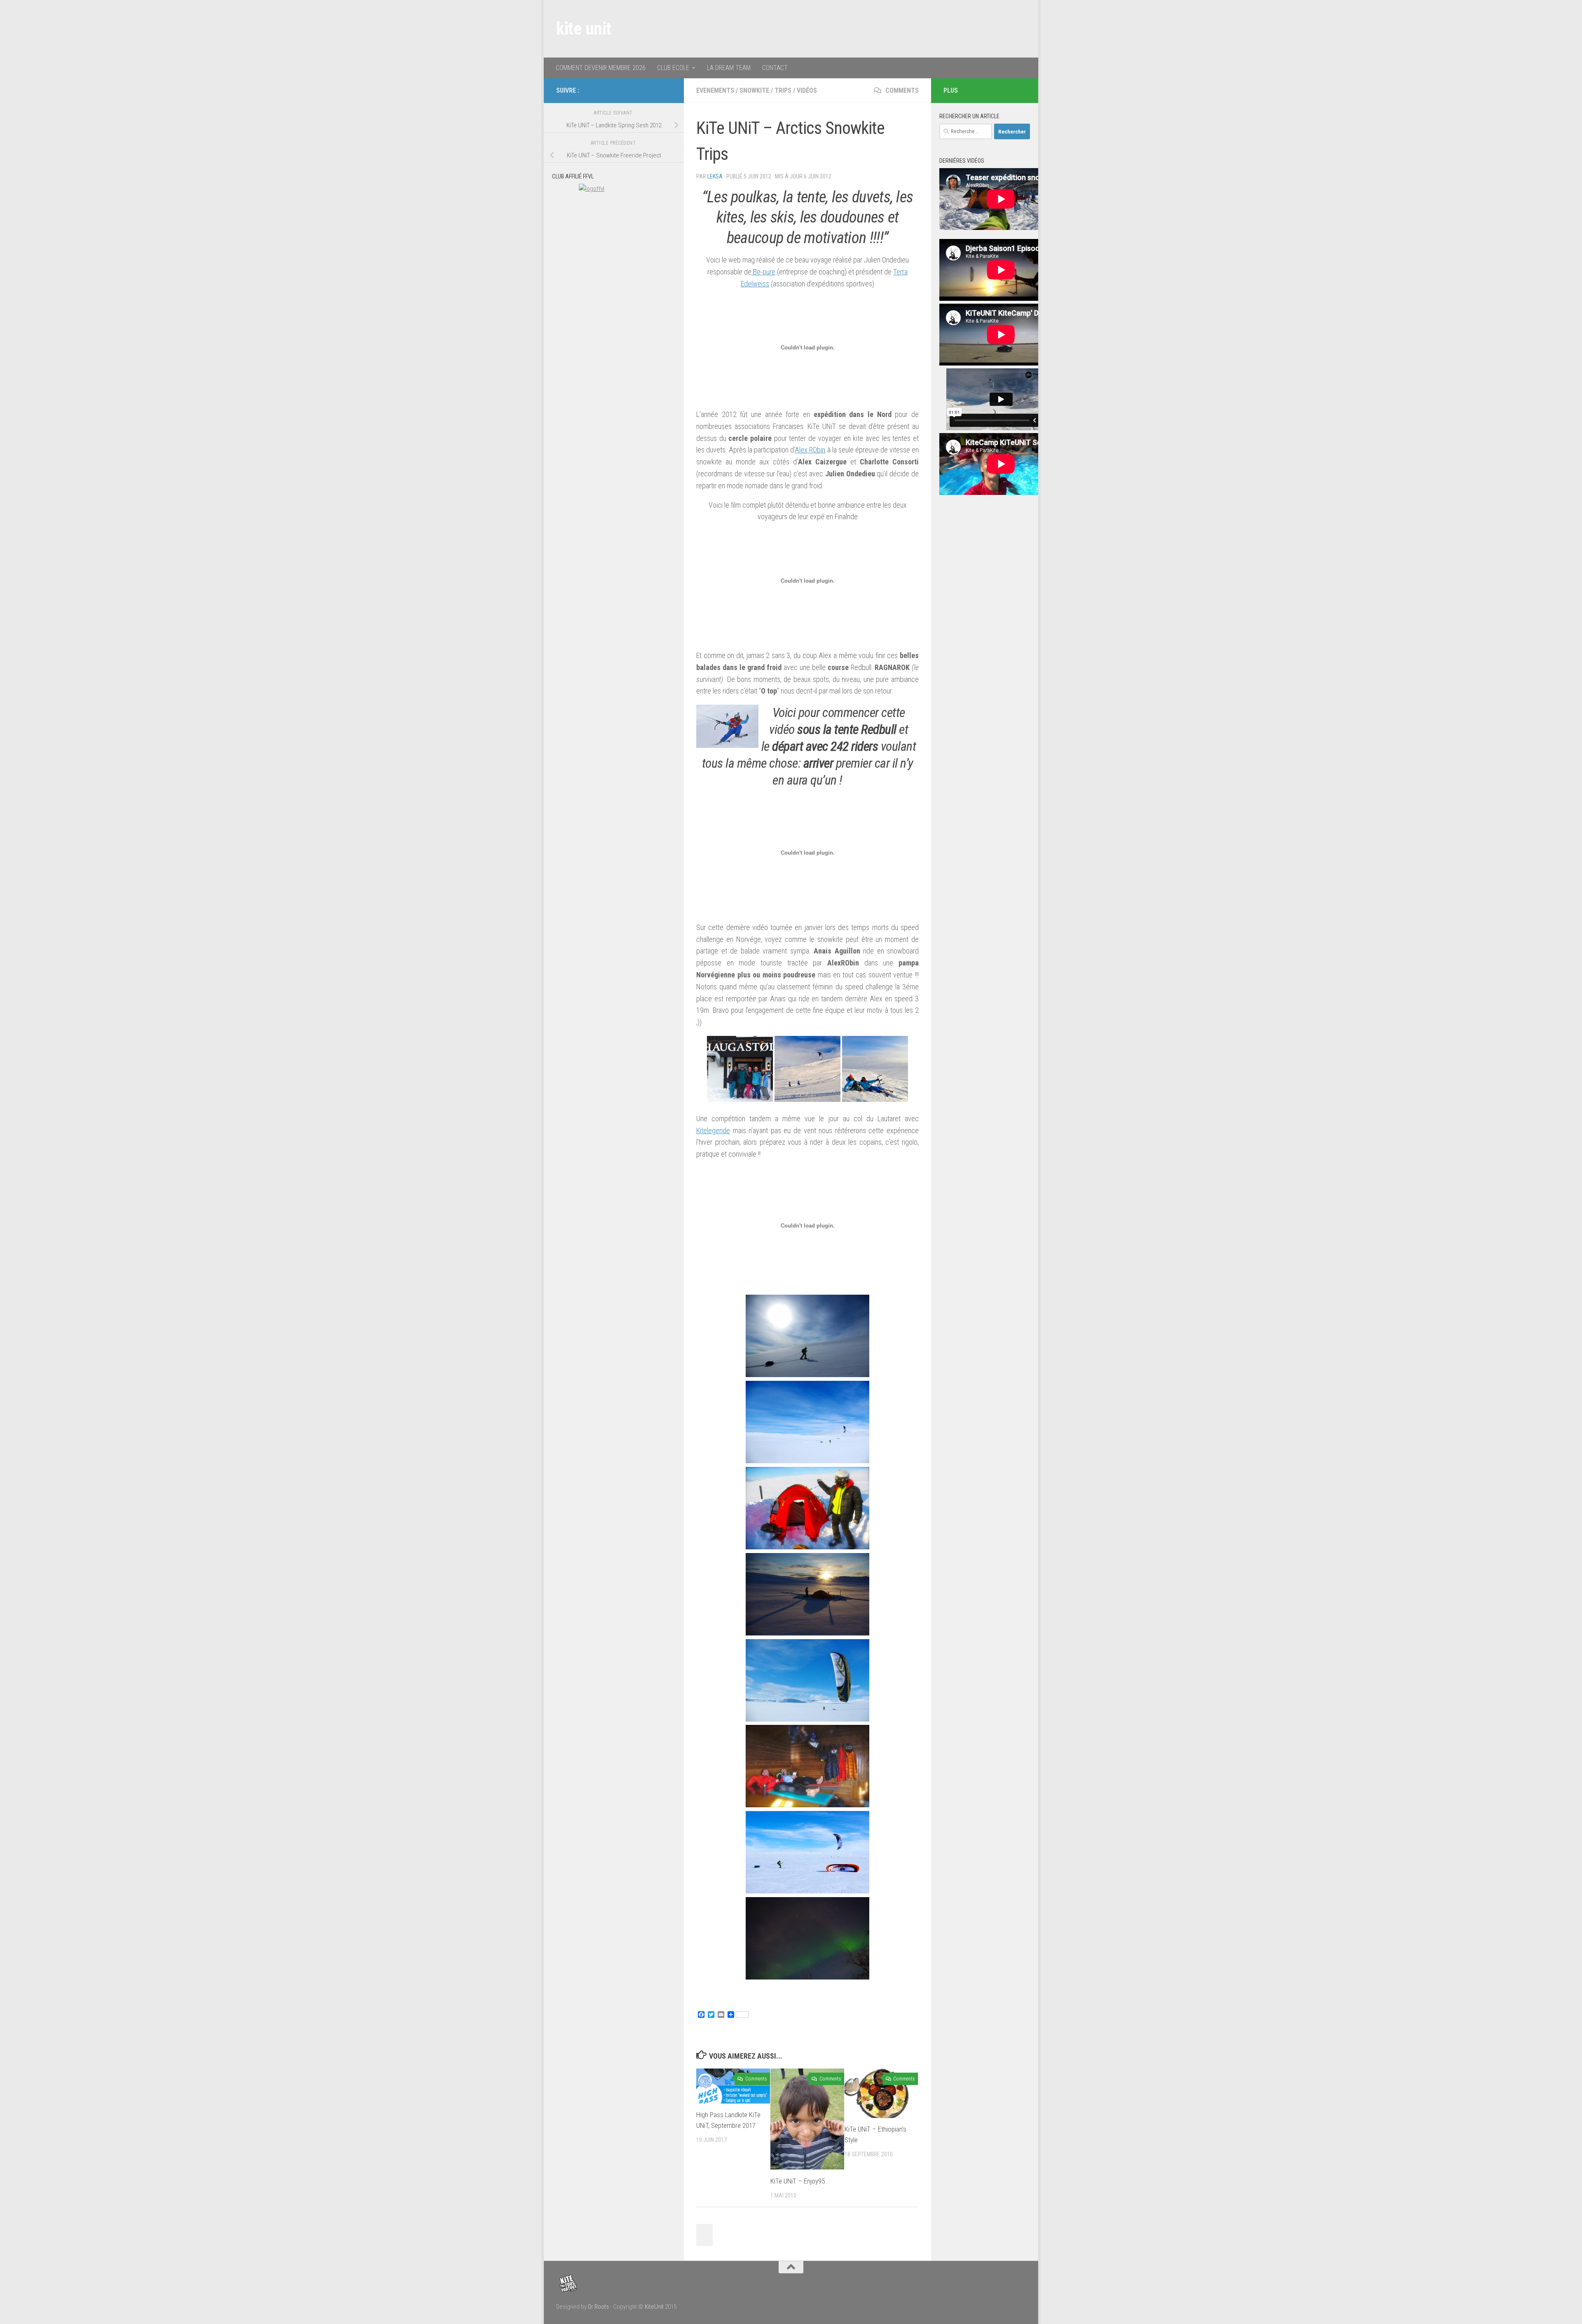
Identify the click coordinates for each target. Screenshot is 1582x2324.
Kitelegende (713, 1130)
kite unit (584, 29)
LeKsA (715, 176)
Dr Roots (598, 2307)
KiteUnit (654, 2307)
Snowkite (754, 90)
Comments (901, 90)
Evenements (715, 90)
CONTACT (775, 68)
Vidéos (807, 90)
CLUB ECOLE (673, 68)
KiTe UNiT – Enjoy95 (798, 2181)
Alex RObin (810, 450)
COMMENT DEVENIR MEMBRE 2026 (601, 68)
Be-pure (763, 272)
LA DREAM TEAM (729, 68)
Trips (783, 90)
